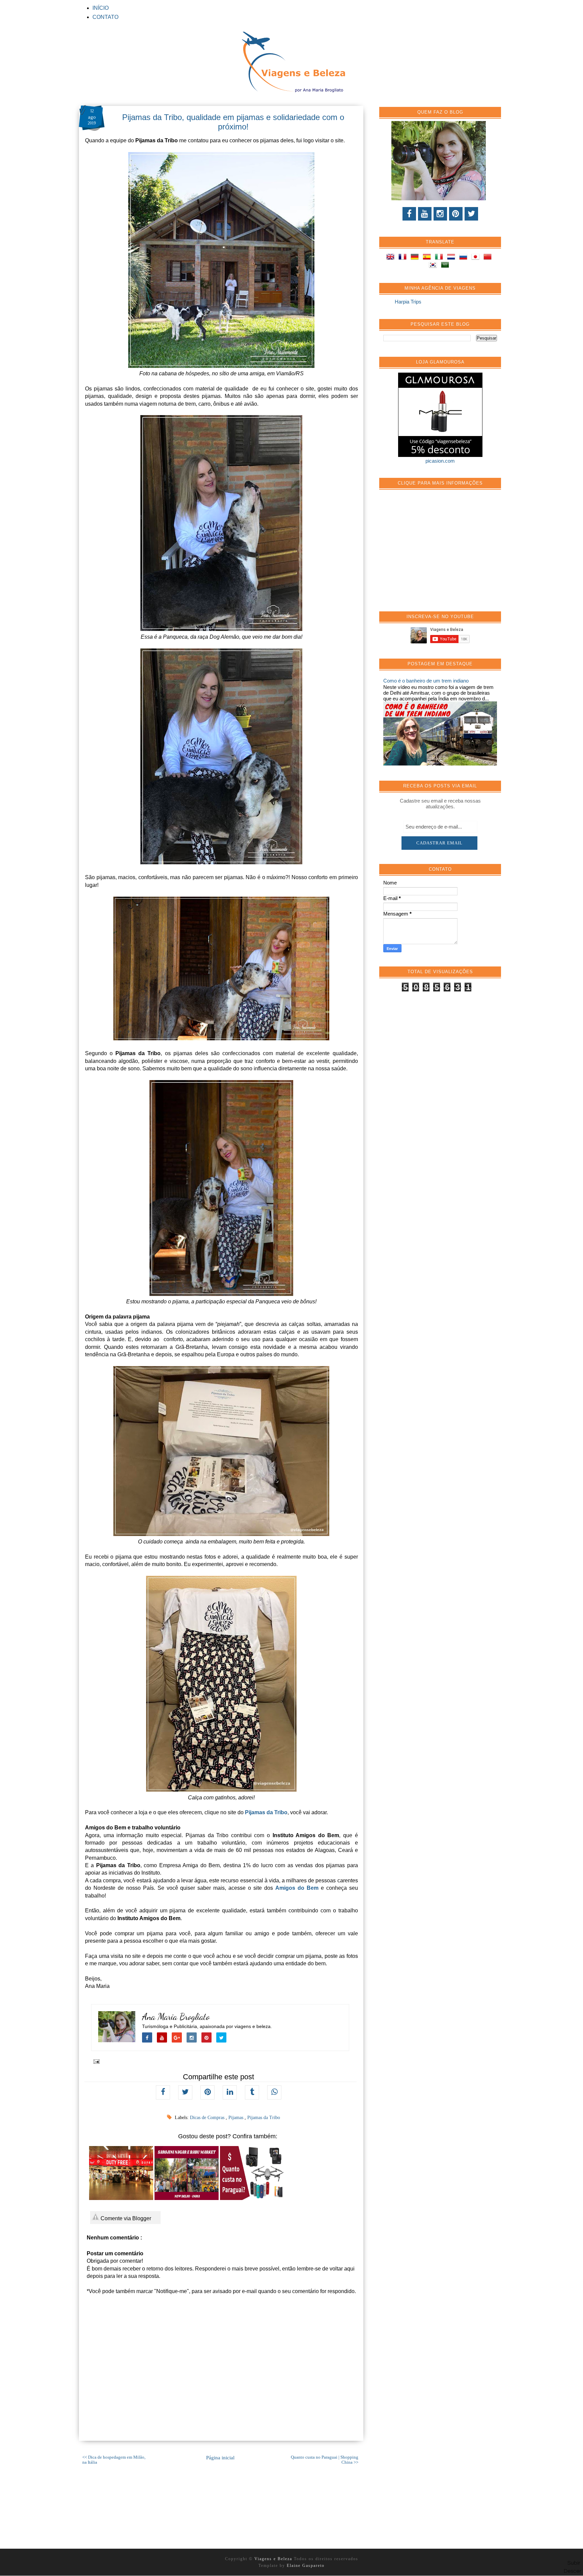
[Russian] (465, 258)
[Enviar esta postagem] (95, 2061)
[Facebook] (409, 214)
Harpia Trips (408, 302)
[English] (392, 258)
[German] (416, 258)
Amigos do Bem (297, 1888)
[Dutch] (452, 258)
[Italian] (440, 258)
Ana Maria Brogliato (176, 2017)
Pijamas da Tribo (266, 1812)
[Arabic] (446, 266)
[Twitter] (471, 214)
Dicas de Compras (208, 2118)
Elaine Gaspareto (306, 2566)
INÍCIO (101, 8)
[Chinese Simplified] (489, 258)
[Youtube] (425, 214)
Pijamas (237, 2118)
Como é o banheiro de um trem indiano (426, 681)
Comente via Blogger (125, 2218)
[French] (404, 258)
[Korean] (434, 266)
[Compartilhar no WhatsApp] (274, 2092)
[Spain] (428, 258)
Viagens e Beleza (274, 2559)
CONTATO (105, 17)
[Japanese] (477, 258)
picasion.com (440, 461)
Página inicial (220, 2458)
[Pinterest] (456, 214)
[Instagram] (440, 214)
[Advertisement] (434, 554)
